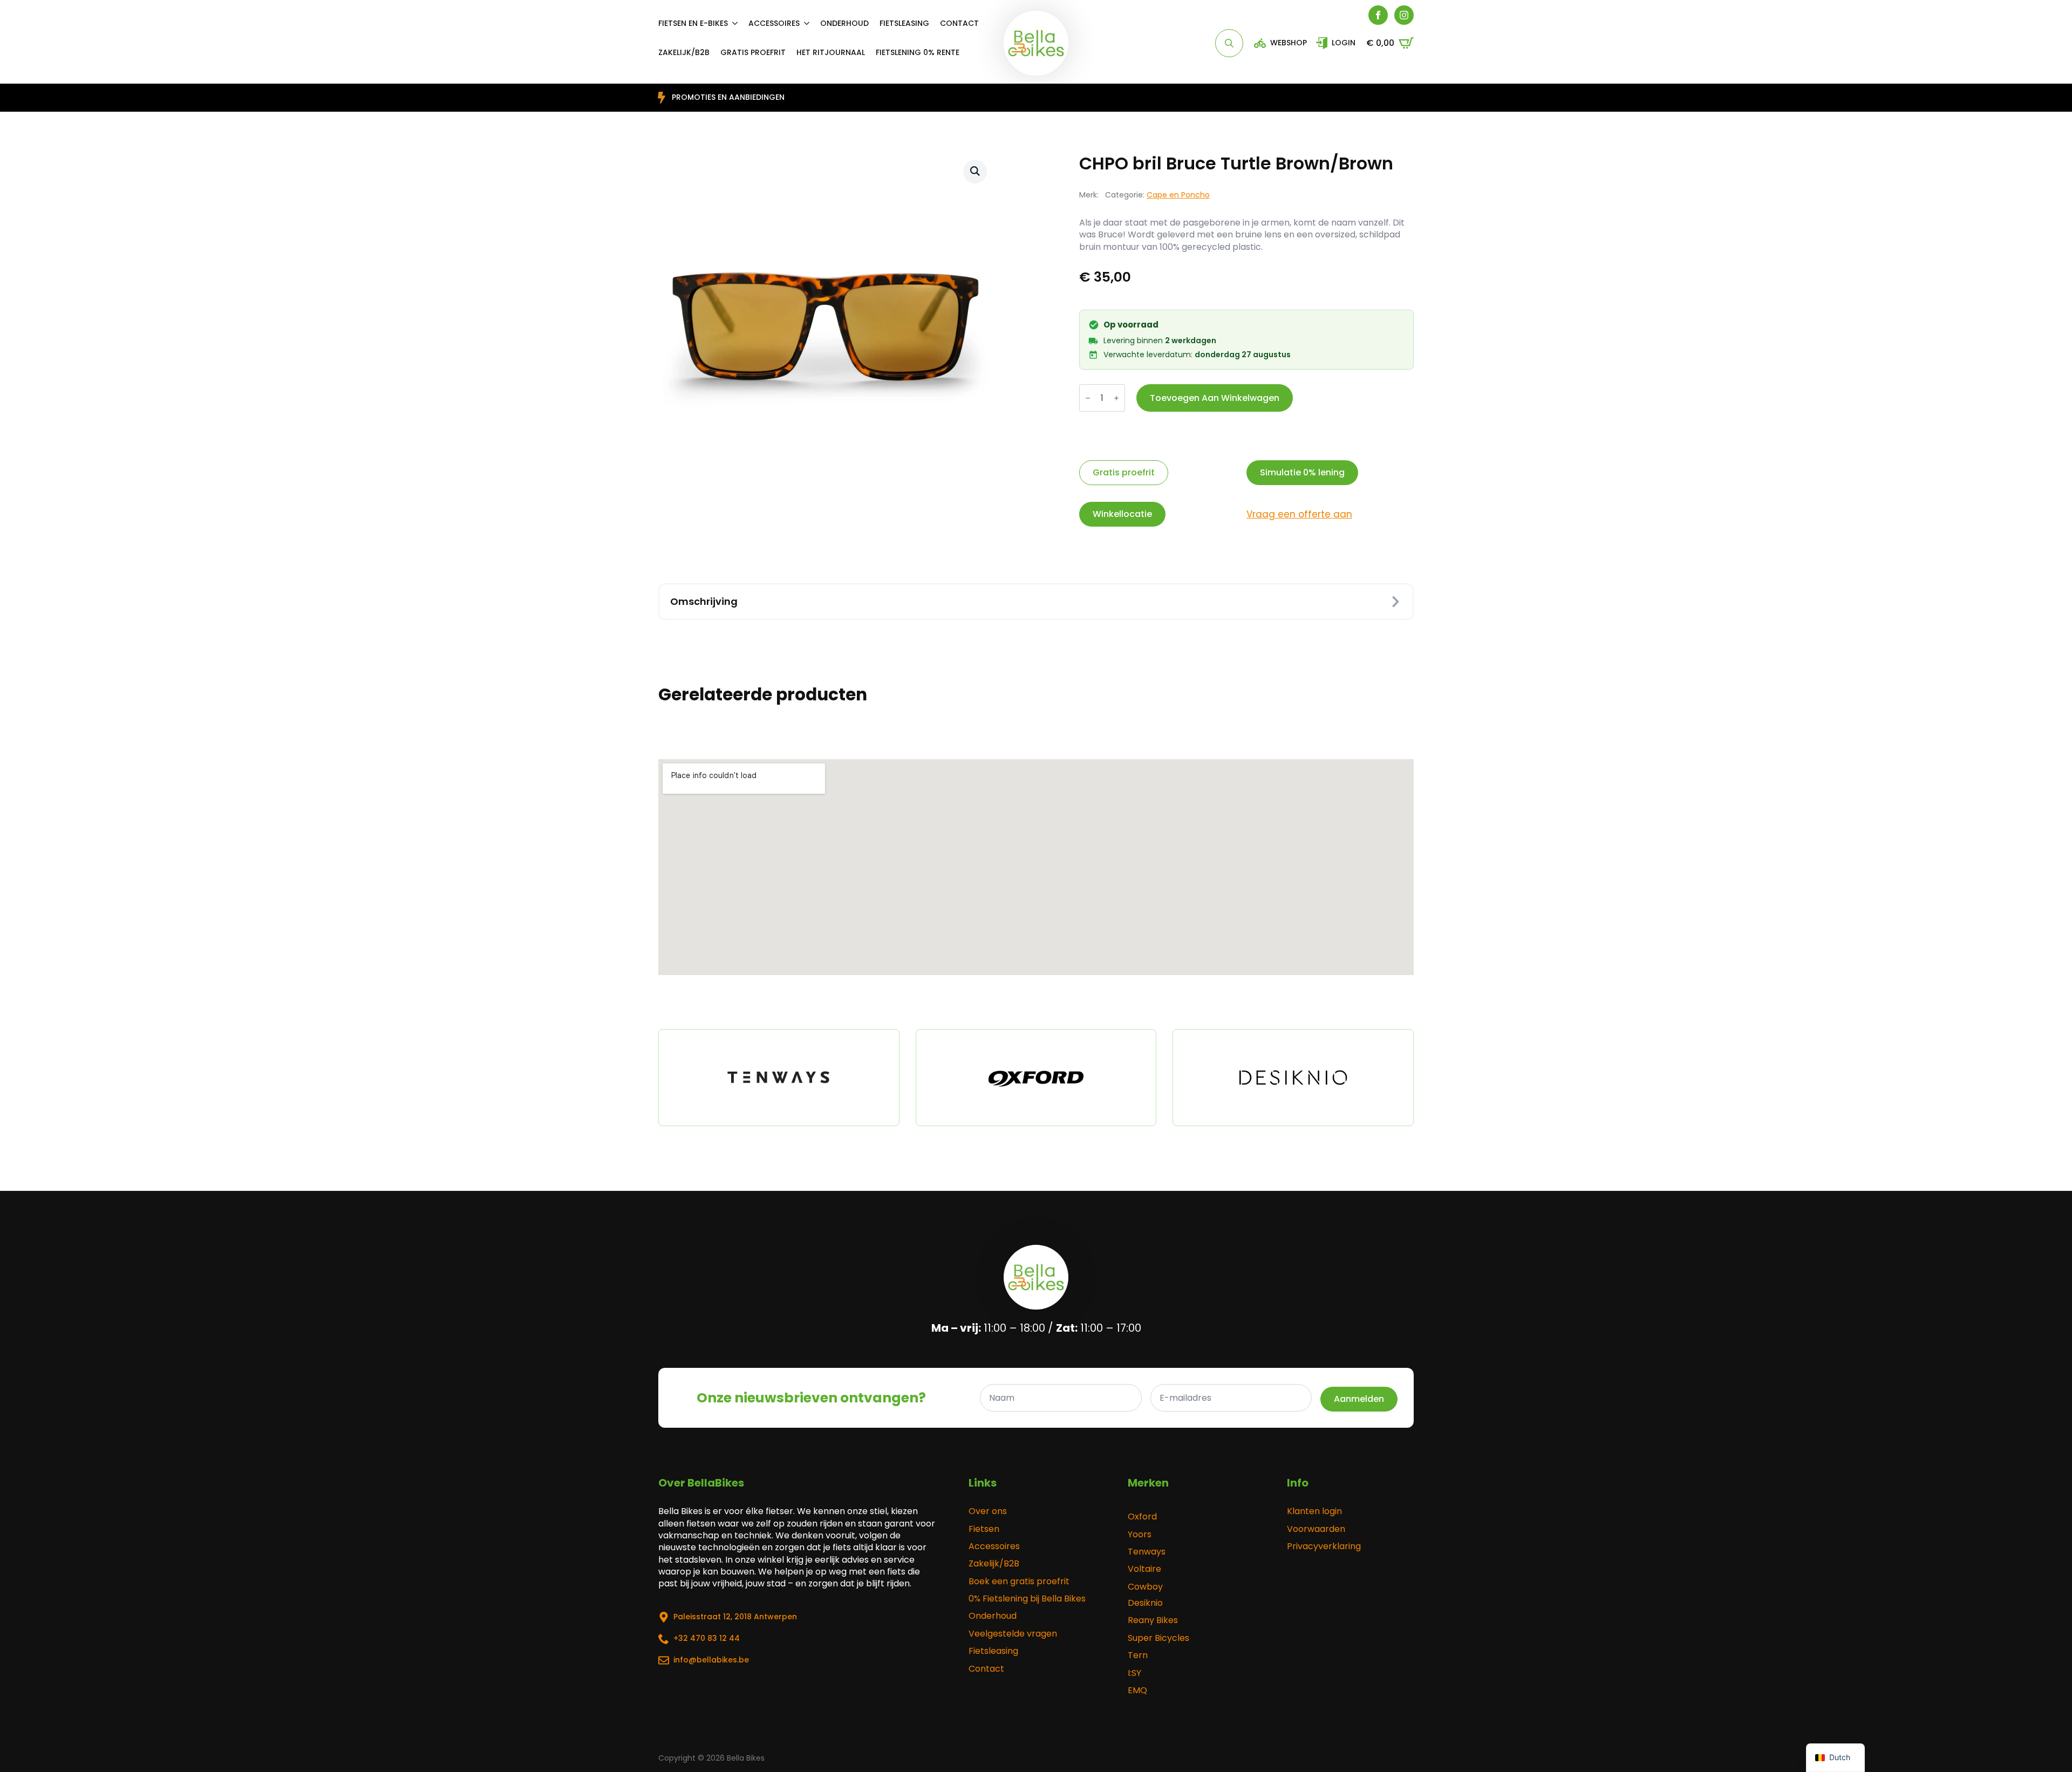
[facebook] (1378, 15)
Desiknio (1145, 1603)
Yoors (1140, 1535)
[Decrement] (1088, 398)
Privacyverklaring (1324, 1546)
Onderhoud (844, 23)
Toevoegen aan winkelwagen (1215, 398)
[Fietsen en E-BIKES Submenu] (738, 23)
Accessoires (774, 23)
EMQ (1137, 1691)
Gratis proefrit (753, 52)
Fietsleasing (904, 23)
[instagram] (1404, 15)
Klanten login (1314, 1511)
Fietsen (984, 1529)
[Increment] (1116, 398)
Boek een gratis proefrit (1019, 1582)
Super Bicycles (1158, 1638)
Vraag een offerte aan (1299, 514)
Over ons (988, 1511)
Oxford (1142, 1517)
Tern (1138, 1655)
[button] (975, 171)
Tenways (1147, 1552)
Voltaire (1144, 1569)
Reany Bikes (1153, 1620)
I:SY (1134, 1673)
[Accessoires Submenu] (810, 23)
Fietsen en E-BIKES (693, 23)
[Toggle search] (1229, 43)
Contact (959, 23)
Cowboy (1145, 1587)
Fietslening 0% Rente (918, 52)
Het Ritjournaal (831, 52)
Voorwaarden (1316, 1529)
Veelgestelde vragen (1013, 1634)
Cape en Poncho (1178, 195)
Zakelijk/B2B (994, 1564)
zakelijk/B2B (684, 52)
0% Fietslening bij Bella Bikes (1027, 1599)
